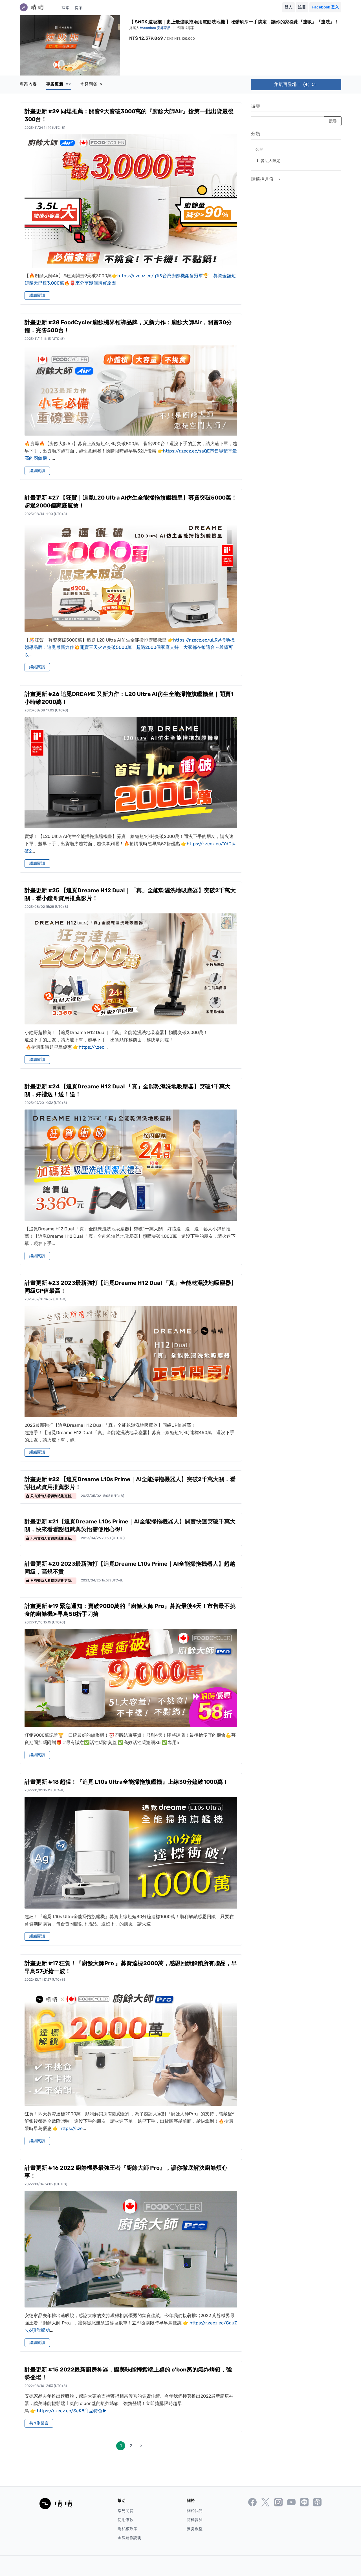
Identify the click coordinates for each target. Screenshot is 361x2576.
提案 (79, 8)
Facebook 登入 (325, 7)
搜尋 (256, 106)
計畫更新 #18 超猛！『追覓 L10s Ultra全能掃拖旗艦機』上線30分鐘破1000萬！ (126, 1782)
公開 (259, 149)
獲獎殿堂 (195, 2529)
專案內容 (28, 84)
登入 (289, 7)
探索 (65, 8)
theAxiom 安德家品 (156, 28)
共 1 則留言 (39, 2423)
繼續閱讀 (37, 295)
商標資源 (195, 2520)
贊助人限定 (268, 160)
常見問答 (91, 84)
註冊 (302, 7)
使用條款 (126, 2520)
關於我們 (195, 2511)
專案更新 (59, 84)
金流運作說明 (129, 2538)
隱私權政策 (127, 2529)
